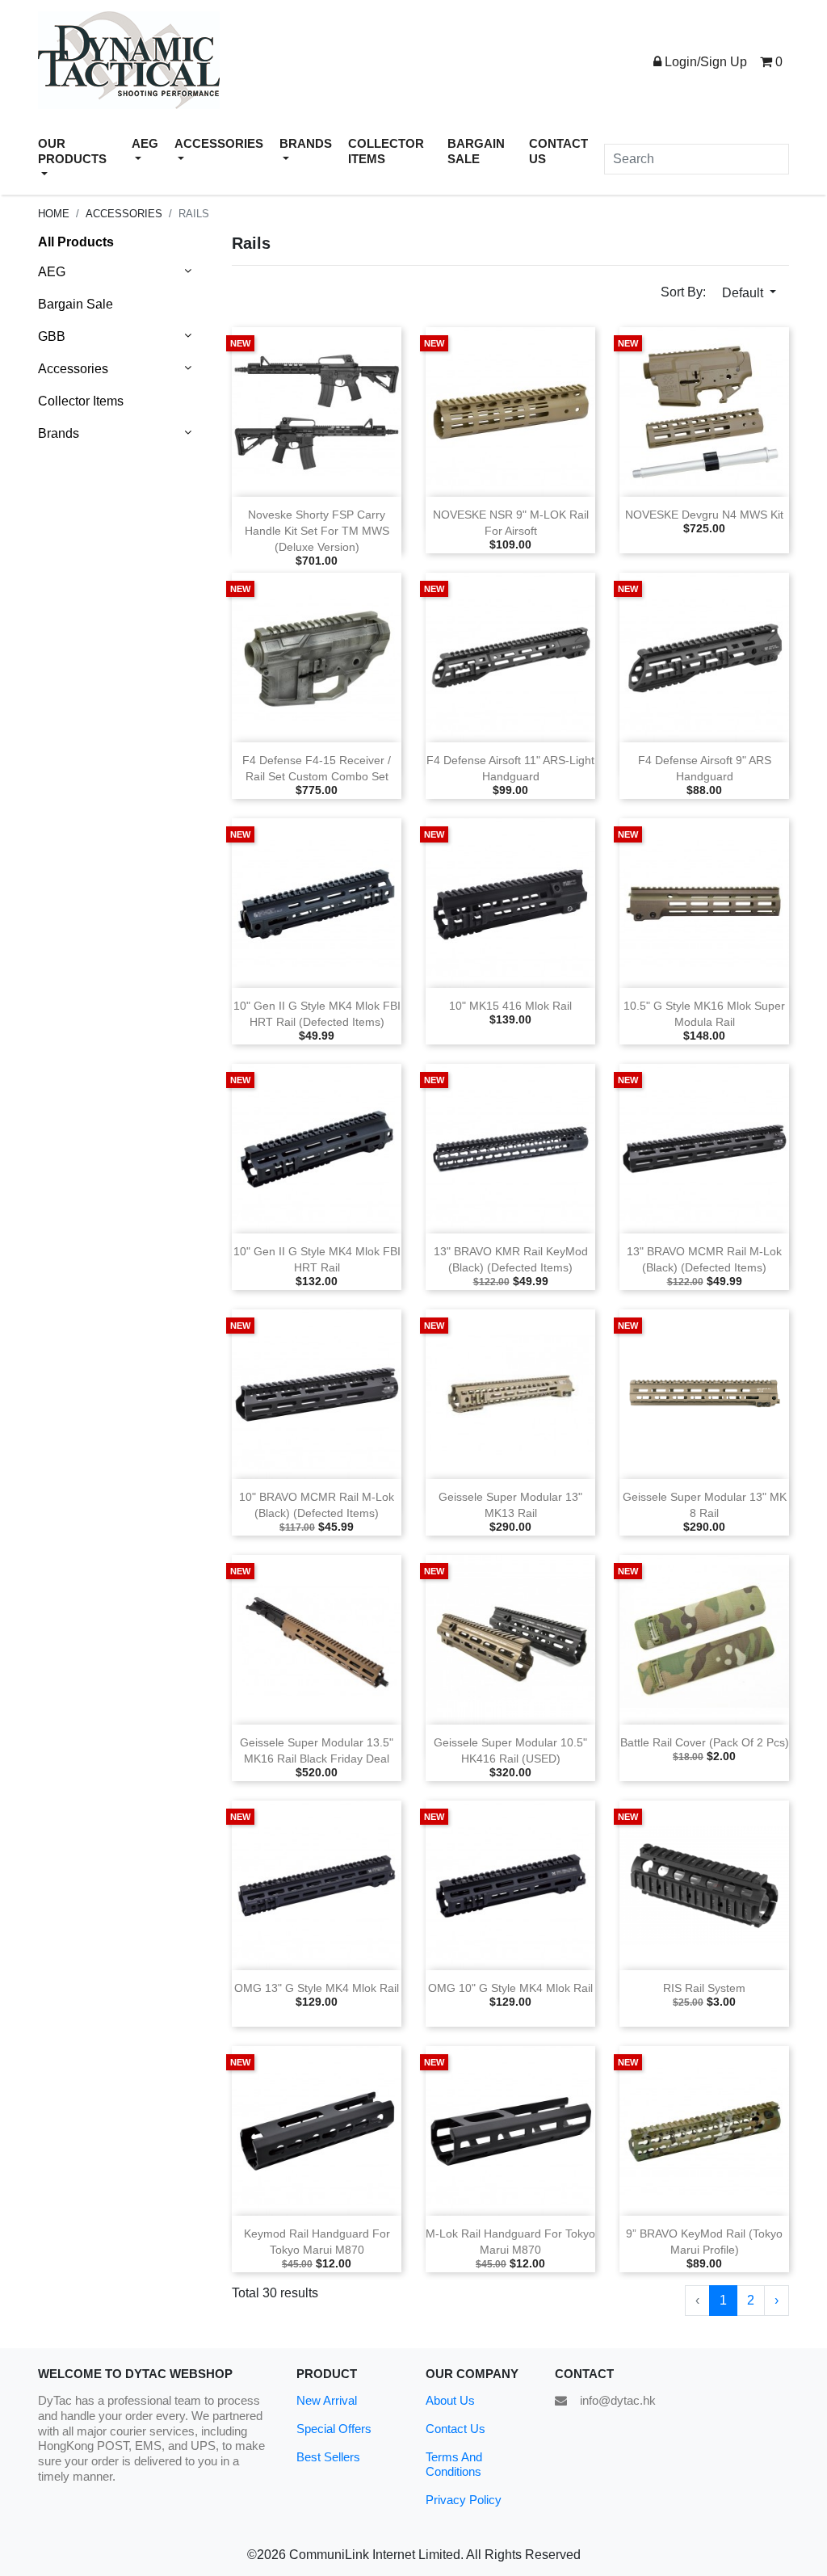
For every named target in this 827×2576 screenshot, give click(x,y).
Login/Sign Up (704, 62)
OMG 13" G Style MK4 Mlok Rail (317, 1988)
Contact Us (455, 2429)
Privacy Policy (464, 2500)
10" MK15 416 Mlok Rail (510, 1006)
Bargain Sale (76, 304)
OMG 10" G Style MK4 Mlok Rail (510, 1988)
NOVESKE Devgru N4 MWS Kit (704, 515)
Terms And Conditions (454, 2465)
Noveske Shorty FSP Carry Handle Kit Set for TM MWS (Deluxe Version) (317, 531)
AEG (52, 272)
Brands (59, 433)
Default (744, 293)
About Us (450, 2400)
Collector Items (81, 401)
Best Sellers (328, 2457)
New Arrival (327, 2400)
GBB (52, 336)
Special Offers (334, 2429)
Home (54, 214)
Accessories (124, 214)
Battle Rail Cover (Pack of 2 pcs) (705, 1743)
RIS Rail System (704, 1988)
